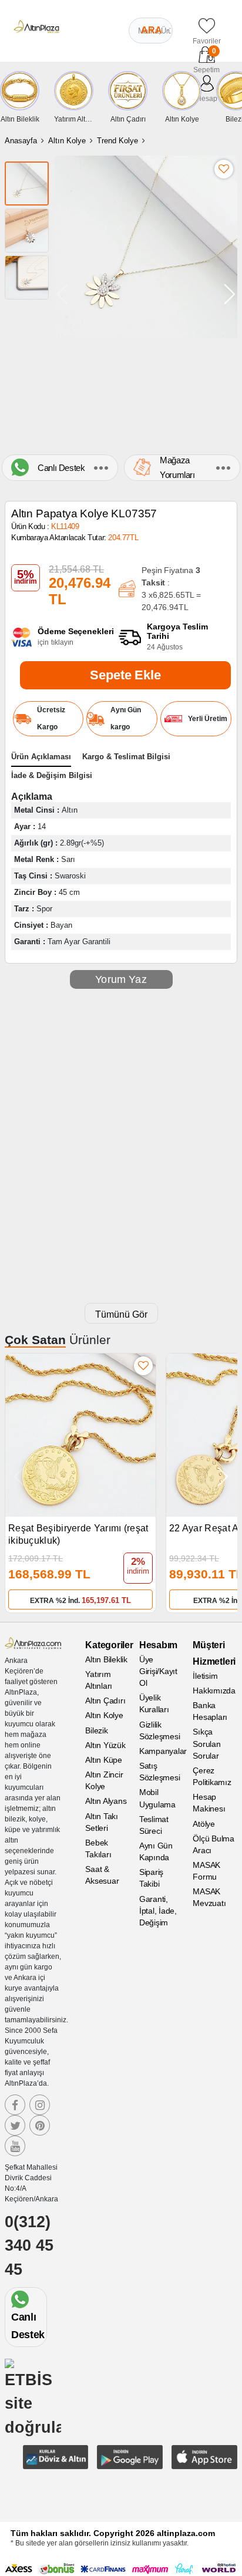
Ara (152, 30)
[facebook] (15, 2105)
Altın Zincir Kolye (104, 1780)
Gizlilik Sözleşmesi (160, 1730)
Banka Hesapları (210, 1711)
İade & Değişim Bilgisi (52, 775)
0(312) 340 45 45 (29, 2246)
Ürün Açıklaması (41, 757)
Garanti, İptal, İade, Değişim (158, 1911)
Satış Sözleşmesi (160, 1772)
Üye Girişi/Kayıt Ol (158, 1671)
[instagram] (40, 2105)
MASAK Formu (206, 1871)
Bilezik (96, 1730)
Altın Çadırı (105, 1701)
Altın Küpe (104, 1760)
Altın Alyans (106, 1801)
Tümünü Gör (121, 1314)
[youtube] (15, 2146)
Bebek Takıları (98, 1848)
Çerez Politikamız (212, 1776)
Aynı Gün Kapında (156, 1851)
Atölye (204, 1824)
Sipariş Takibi (151, 1878)
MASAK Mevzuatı (209, 1897)
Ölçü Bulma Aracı (214, 1844)
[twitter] (15, 2125)
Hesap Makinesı (209, 1803)
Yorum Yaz (121, 979)
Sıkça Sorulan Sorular (206, 1743)
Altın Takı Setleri (102, 1822)
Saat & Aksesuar (102, 1875)
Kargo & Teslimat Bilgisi (126, 757)
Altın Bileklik (106, 1659)
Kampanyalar (162, 1751)
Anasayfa (21, 141)
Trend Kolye (117, 141)
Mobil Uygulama (157, 1798)
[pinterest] (40, 2125)
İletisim (205, 1676)
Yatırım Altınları (99, 1680)
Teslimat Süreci (154, 1825)
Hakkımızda (214, 1691)
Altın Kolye (67, 141)
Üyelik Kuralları (154, 1703)
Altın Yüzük (105, 1745)
